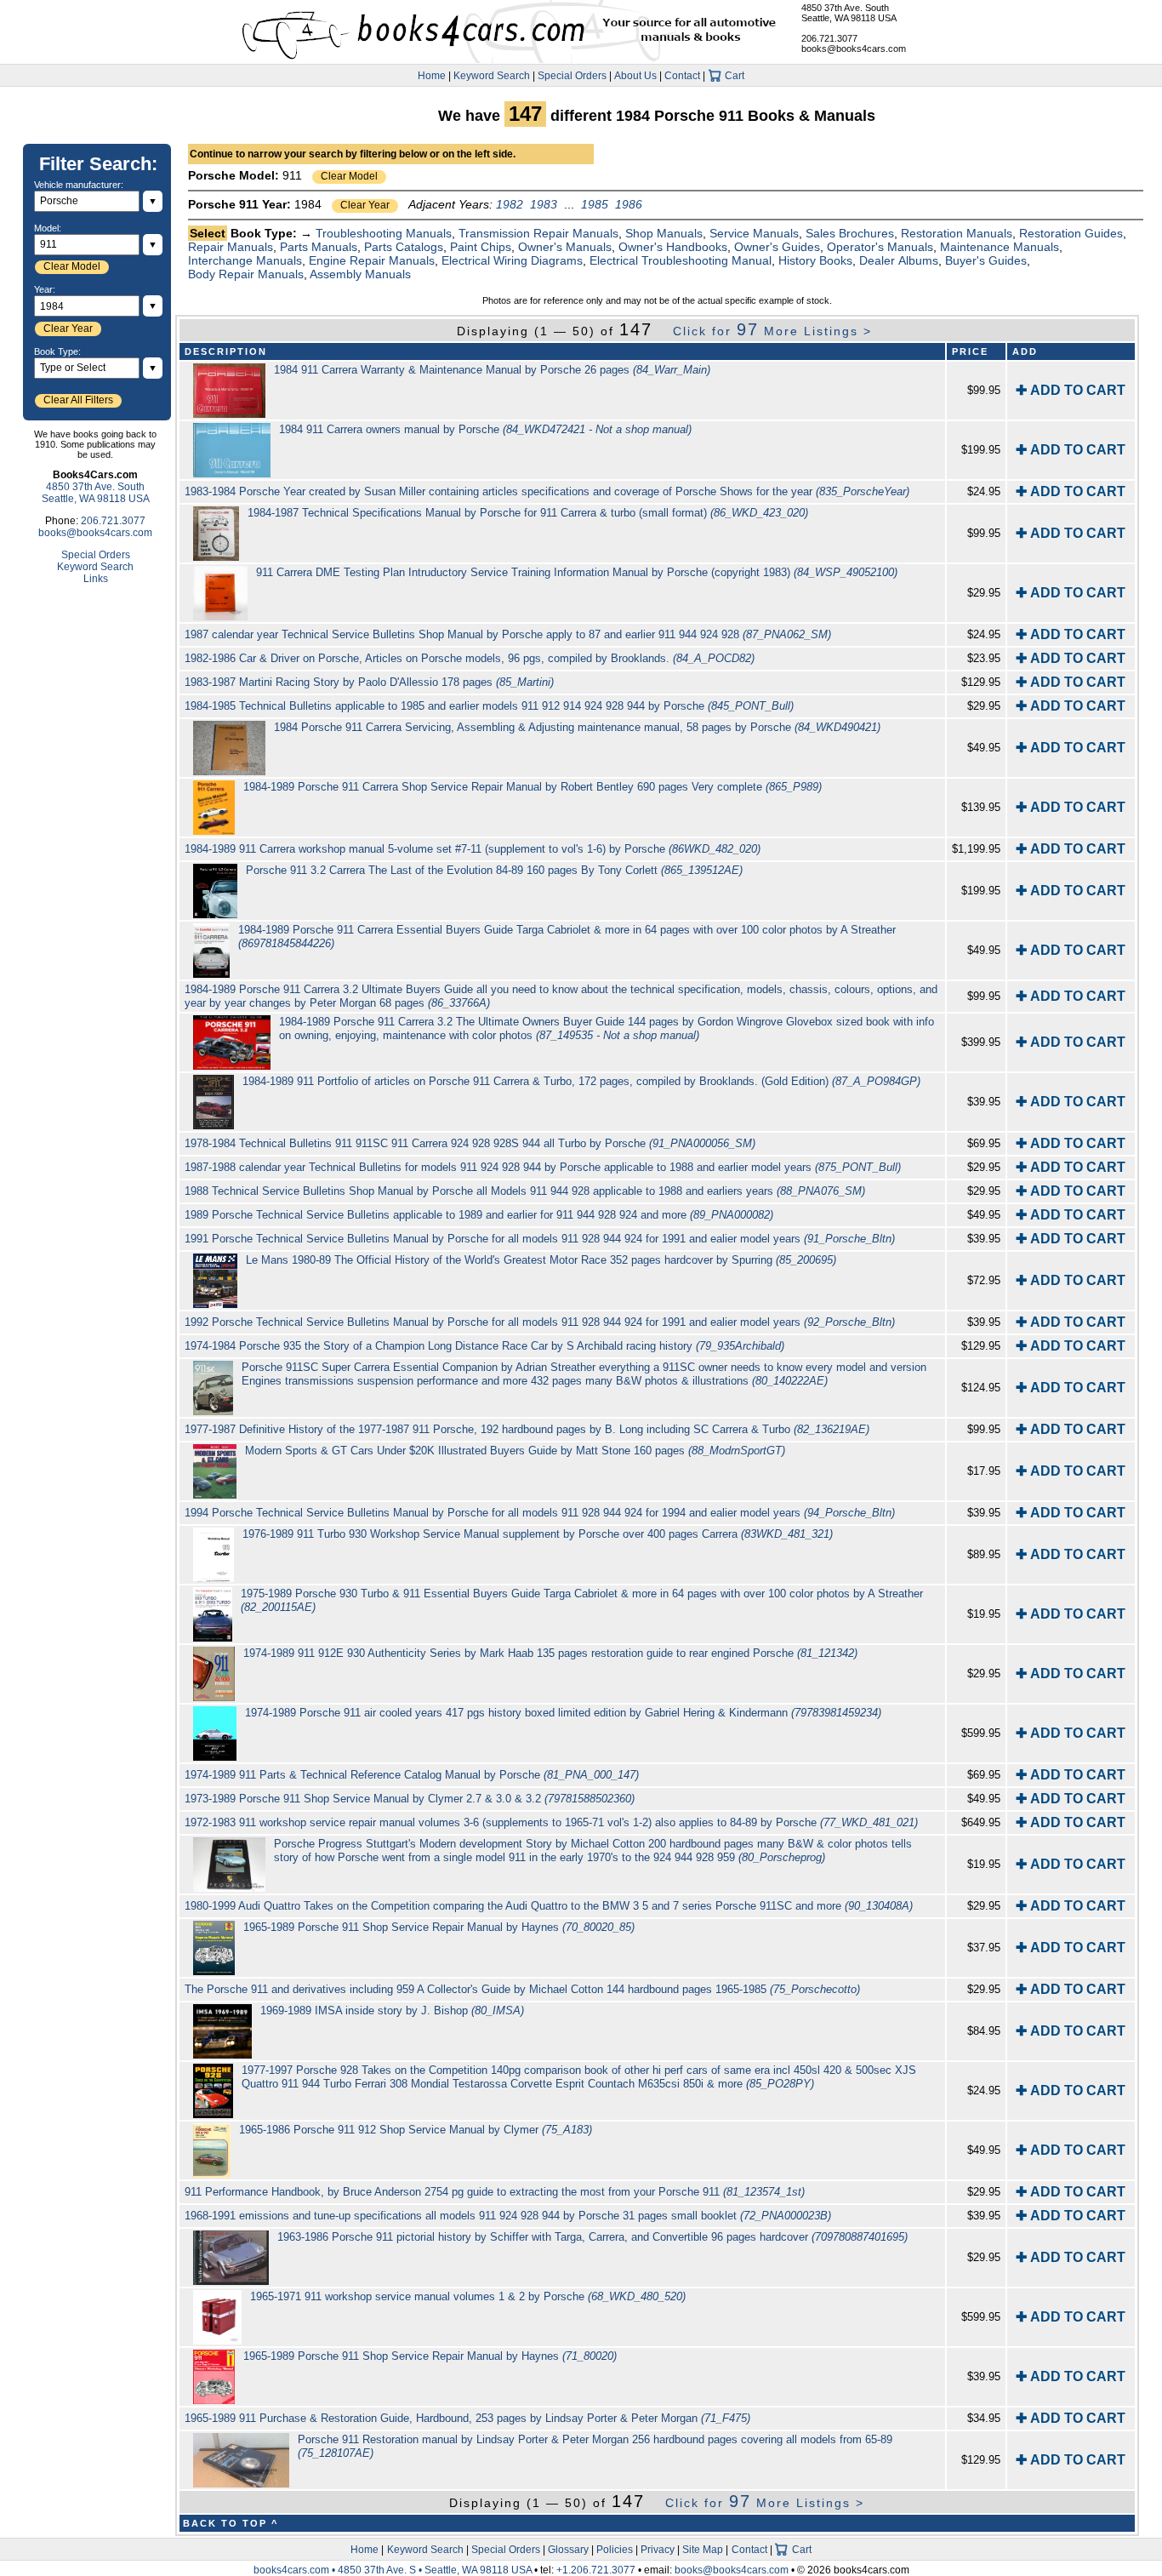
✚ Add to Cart (1071, 390)
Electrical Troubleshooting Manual (681, 260)
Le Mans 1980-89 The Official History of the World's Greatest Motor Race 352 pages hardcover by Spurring (541, 1260)
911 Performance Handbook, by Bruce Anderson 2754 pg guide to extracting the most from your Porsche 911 (495, 2192)
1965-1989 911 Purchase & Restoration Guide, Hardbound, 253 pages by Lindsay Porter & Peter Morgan (467, 2418)
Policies (615, 2550)
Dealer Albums (899, 260)
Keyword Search (492, 76)
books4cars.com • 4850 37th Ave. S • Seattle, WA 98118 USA (394, 2570)
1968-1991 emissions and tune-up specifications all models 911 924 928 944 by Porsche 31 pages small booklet (508, 2216)
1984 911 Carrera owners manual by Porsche (485, 429)
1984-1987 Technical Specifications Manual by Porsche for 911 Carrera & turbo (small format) (528, 513)
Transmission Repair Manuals (538, 233)
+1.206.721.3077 (596, 2570)
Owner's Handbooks (673, 247)
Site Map (703, 2550)
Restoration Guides (1071, 233)
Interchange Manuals (245, 260)
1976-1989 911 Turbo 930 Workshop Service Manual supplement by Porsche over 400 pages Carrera (538, 1534)
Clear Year (365, 205)
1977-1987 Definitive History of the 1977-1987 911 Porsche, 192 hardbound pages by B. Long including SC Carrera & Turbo (527, 1429)
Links (96, 579)
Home (432, 76)
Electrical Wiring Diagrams (512, 260)
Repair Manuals (231, 247)
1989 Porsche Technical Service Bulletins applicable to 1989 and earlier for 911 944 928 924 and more (479, 1215)
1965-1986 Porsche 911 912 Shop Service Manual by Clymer (416, 2130)
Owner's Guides (777, 247)
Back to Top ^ (231, 2523)
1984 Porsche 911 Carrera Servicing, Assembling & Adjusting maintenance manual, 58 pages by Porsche (577, 727)
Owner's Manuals (565, 247)
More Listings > (772, 331)
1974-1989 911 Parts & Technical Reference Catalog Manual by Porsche (412, 1775)
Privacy (658, 2550)
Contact (682, 76)
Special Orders (572, 76)
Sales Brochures (850, 233)
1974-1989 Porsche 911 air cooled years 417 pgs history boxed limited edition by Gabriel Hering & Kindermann (563, 1713)
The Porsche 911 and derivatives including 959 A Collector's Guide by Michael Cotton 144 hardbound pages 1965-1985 (522, 1989)
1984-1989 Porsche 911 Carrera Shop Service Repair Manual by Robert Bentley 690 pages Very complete (533, 787)
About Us (635, 76)
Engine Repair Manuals (372, 260)
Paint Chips (481, 247)
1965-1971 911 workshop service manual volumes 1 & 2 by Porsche (468, 2296)
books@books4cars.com (854, 49)
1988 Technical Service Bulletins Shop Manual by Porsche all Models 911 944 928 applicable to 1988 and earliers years (525, 1191)
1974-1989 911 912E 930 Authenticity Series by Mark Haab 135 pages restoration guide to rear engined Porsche (550, 1653)
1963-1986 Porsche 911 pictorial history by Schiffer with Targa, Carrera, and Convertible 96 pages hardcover (592, 2237)
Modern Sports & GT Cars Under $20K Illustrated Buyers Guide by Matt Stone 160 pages (515, 1451)
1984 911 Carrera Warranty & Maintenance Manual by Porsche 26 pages (492, 370)
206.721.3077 (829, 38)
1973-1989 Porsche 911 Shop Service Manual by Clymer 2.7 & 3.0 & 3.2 (410, 1799)
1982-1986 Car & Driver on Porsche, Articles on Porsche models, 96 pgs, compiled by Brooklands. (470, 658)
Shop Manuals (664, 233)
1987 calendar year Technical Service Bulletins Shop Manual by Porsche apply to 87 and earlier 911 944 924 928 (508, 634)
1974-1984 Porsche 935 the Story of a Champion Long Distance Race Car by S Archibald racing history (484, 1346)
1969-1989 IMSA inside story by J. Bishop (392, 2011)
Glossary (568, 2550)
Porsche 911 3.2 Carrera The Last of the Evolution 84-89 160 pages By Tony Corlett (494, 870)
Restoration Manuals (957, 233)
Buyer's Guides (986, 260)
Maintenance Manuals (1000, 247)
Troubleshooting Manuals (384, 233)
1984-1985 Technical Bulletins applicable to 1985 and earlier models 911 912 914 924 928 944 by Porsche (489, 706)
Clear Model (349, 176)
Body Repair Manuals (246, 274)
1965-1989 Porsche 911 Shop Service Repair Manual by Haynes (439, 1927)
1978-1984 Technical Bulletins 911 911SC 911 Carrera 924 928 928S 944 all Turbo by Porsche (470, 1143)
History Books (815, 260)
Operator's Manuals (880, 247)
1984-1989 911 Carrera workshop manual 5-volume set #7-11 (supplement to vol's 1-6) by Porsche (473, 849)
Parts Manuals (319, 247)
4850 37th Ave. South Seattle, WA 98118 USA (849, 13)
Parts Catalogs (404, 247)
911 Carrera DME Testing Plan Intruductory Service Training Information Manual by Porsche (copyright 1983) (577, 572)
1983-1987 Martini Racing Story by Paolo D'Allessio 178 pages (369, 682)
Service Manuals (754, 233)
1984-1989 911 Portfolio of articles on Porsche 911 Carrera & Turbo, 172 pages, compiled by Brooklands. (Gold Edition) (581, 1081)
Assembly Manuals (360, 274)
